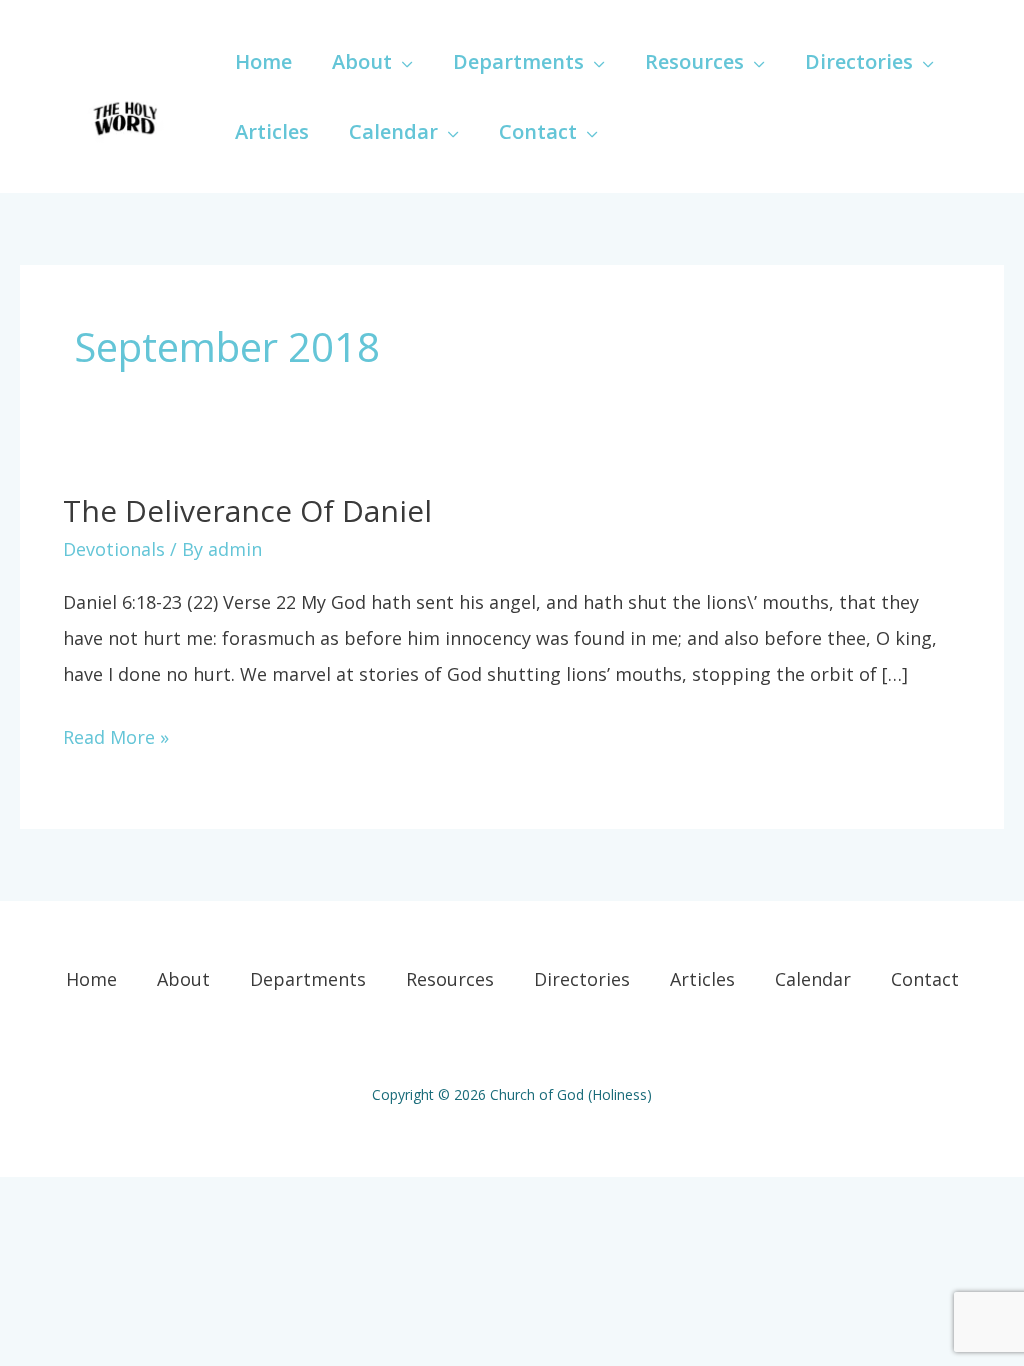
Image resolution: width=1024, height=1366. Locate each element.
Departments (308, 979)
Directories (582, 979)
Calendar (813, 979)
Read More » (116, 734)
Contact (925, 979)
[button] (402, 61)
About (183, 979)
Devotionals (114, 549)
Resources (450, 979)
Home (91, 979)
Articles (702, 979)
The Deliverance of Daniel (247, 510)
